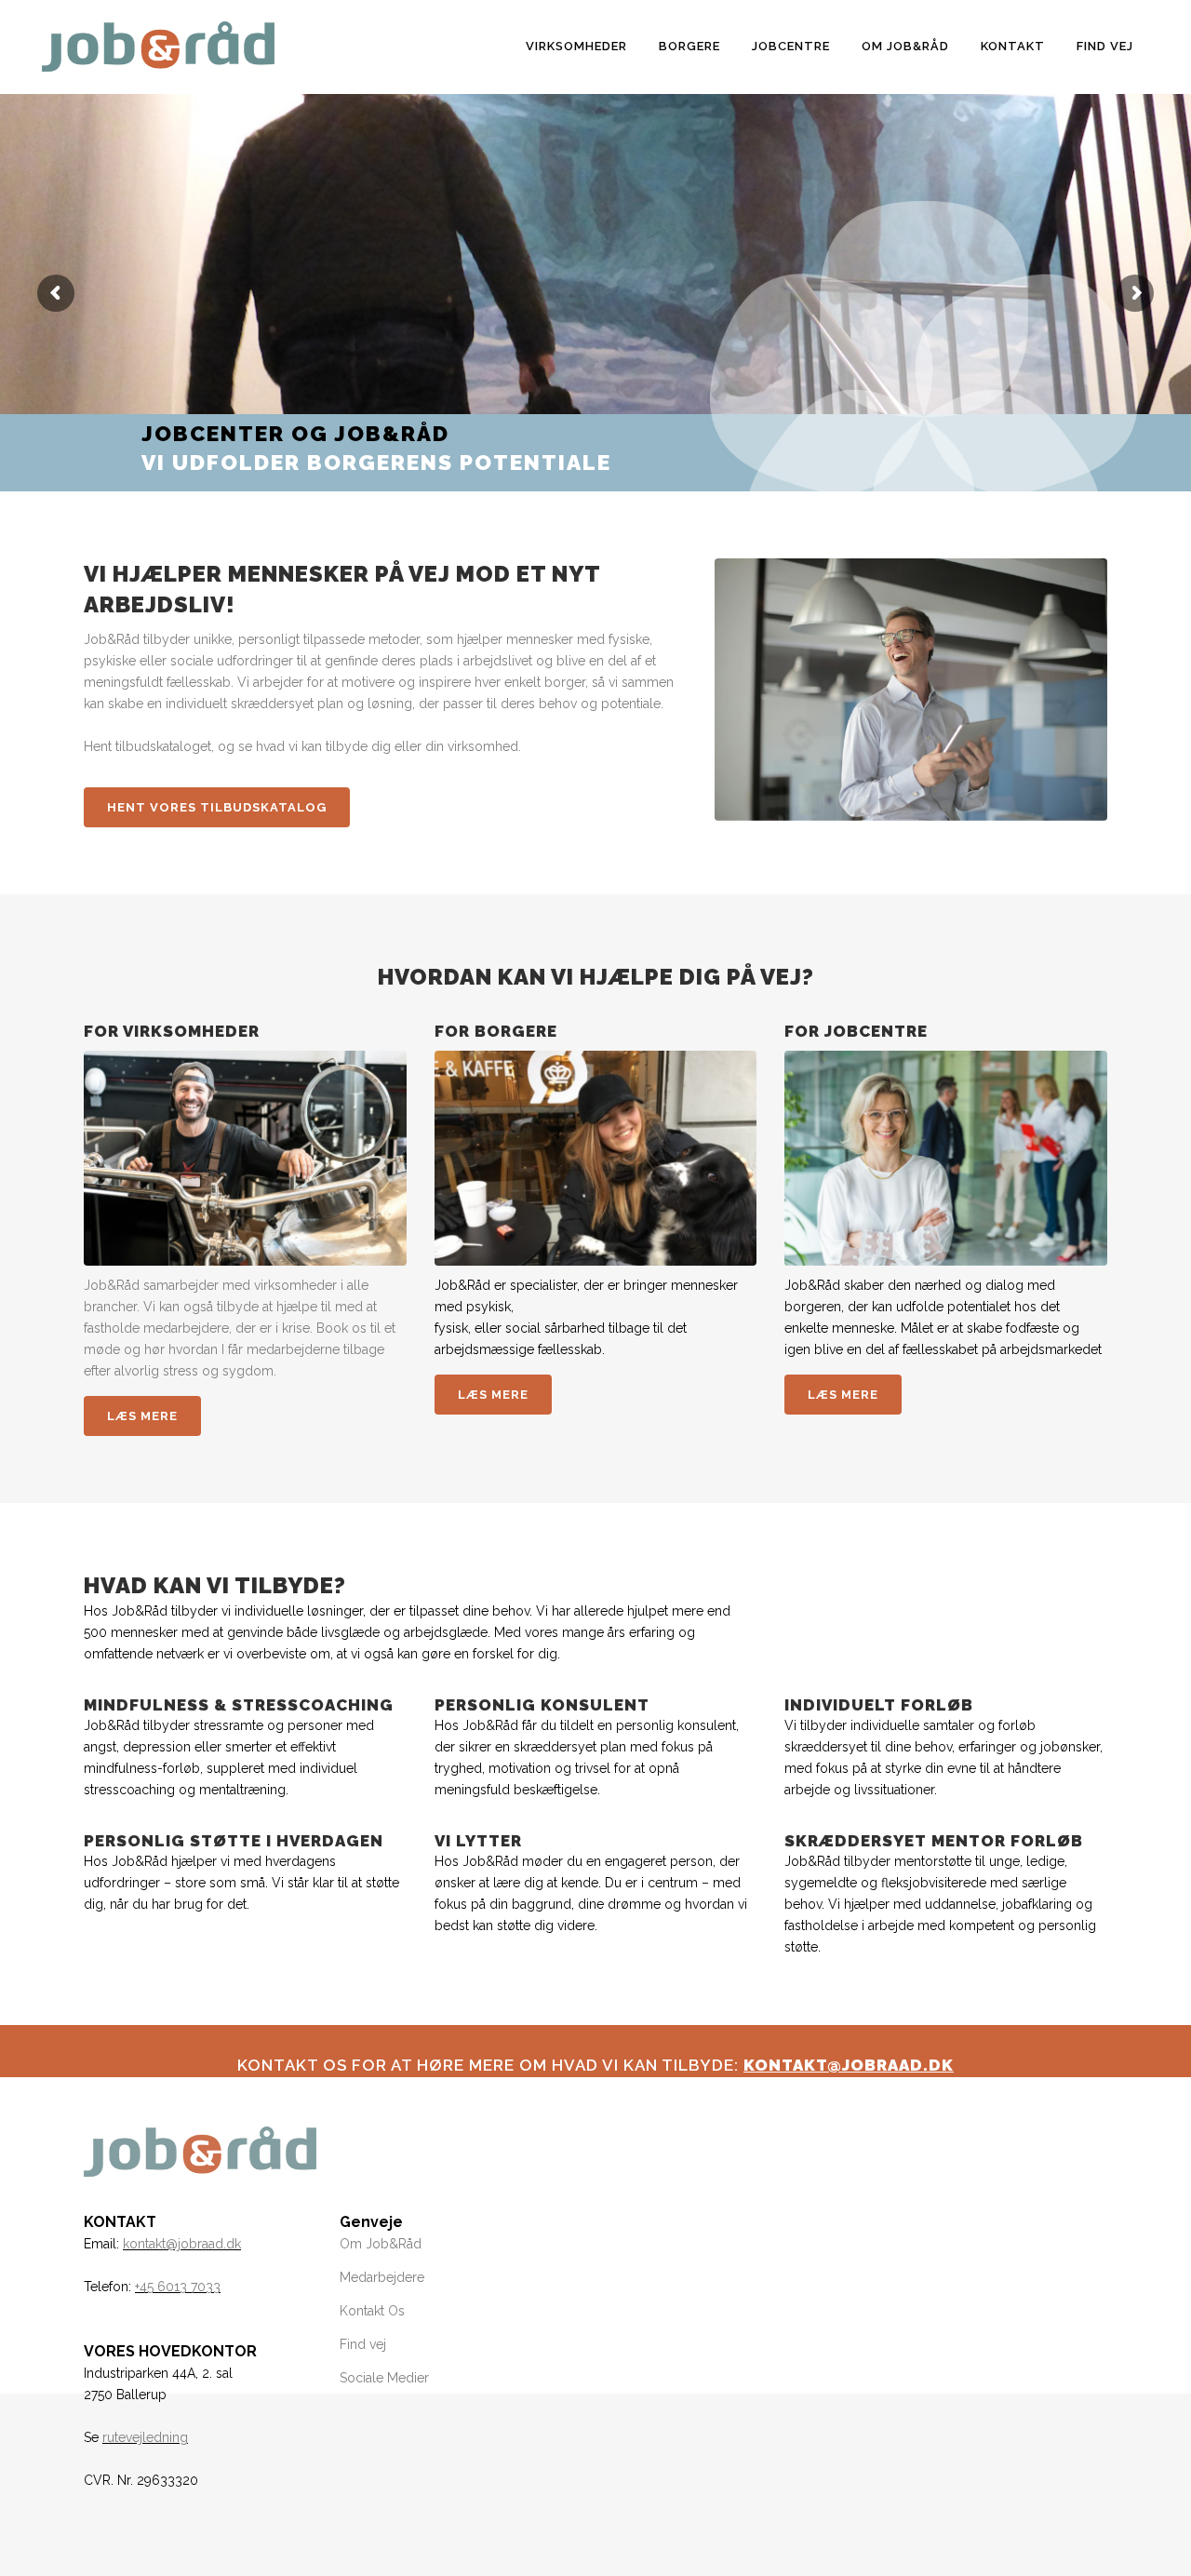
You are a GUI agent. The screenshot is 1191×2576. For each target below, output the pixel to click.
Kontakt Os (372, 2311)
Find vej (363, 2344)
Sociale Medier (384, 2378)
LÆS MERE (142, 1416)
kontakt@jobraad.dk (182, 2244)
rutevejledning (145, 2437)
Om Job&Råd (381, 2244)
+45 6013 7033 (178, 2287)
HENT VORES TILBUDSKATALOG (217, 807)
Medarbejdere (382, 2277)
